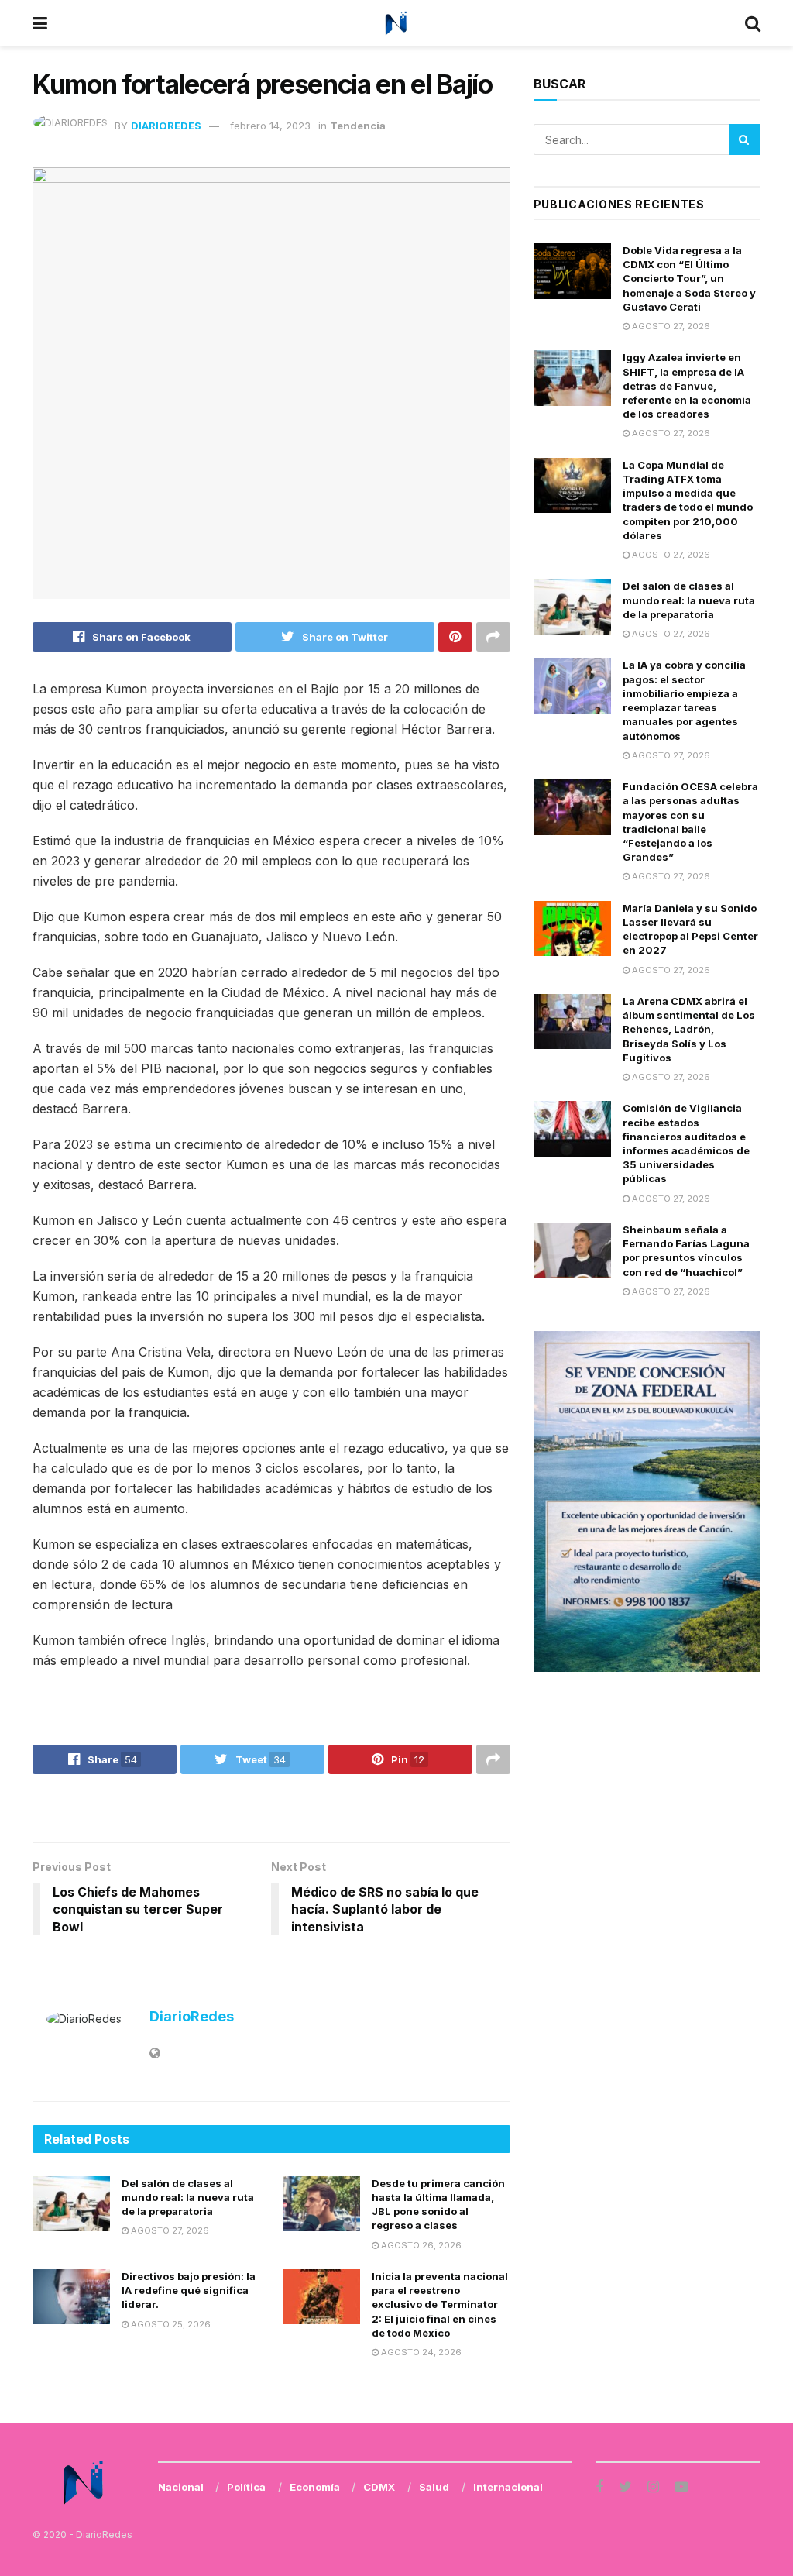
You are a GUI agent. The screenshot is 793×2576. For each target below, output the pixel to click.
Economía (315, 2487)
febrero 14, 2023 (270, 126)
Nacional (181, 2487)
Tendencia (358, 126)
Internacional (508, 2487)
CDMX (379, 2487)
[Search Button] (745, 139)
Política (246, 2487)
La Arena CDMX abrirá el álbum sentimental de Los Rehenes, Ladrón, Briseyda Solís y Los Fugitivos (689, 1029)
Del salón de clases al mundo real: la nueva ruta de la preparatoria (188, 2197)
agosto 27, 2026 (169, 2230)
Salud (434, 2487)
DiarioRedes (166, 126)
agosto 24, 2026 (420, 2352)
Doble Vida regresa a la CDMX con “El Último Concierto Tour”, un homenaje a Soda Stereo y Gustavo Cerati (689, 279)
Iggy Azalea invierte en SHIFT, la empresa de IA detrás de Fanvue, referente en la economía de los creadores (687, 385)
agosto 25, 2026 (170, 2324)
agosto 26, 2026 (420, 2245)
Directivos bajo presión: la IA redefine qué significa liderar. (189, 2290)
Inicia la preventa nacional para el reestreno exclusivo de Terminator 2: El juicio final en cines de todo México (440, 2304)
